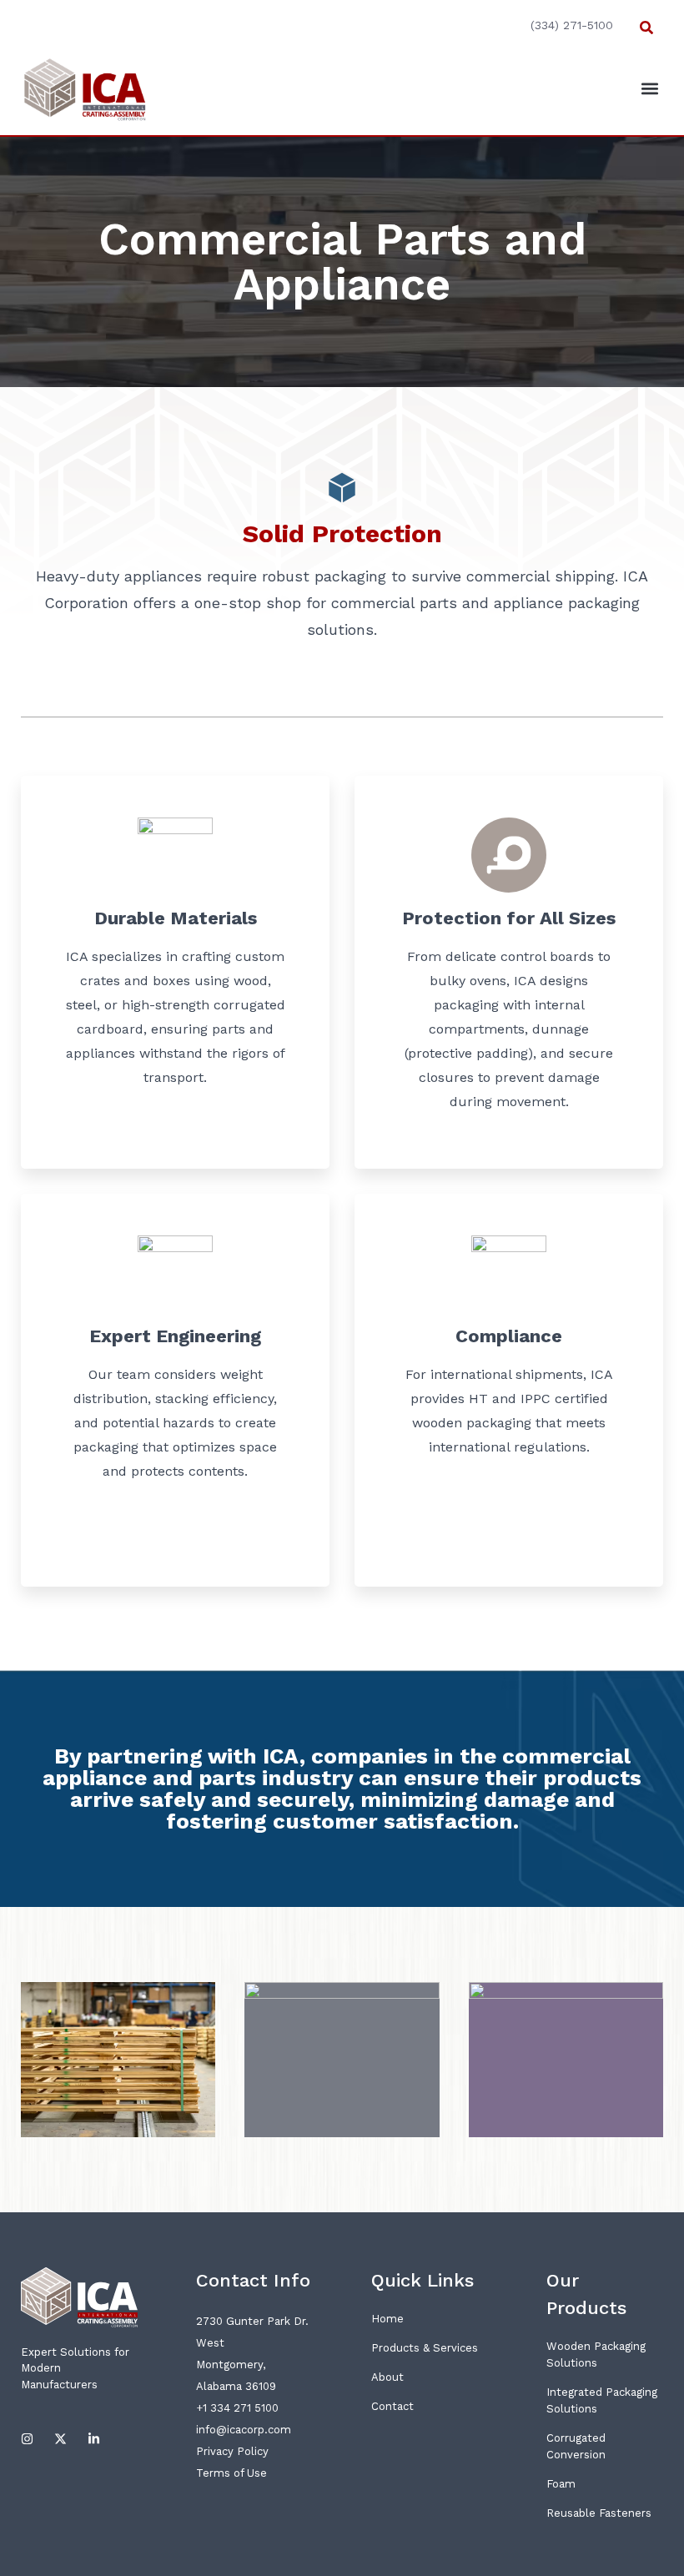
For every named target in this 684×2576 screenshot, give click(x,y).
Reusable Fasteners (599, 2513)
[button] (646, 28)
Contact (392, 2406)
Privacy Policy (232, 2451)
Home (387, 2319)
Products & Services (425, 2348)
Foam (561, 2484)
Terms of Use (231, 2473)
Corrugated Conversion (576, 2446)
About (387, 2377)
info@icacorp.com (244, 2430)
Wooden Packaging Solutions (596, 2355)
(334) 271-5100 (572, 25)
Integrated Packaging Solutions (602, 2400)
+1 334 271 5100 (237, 2408)
